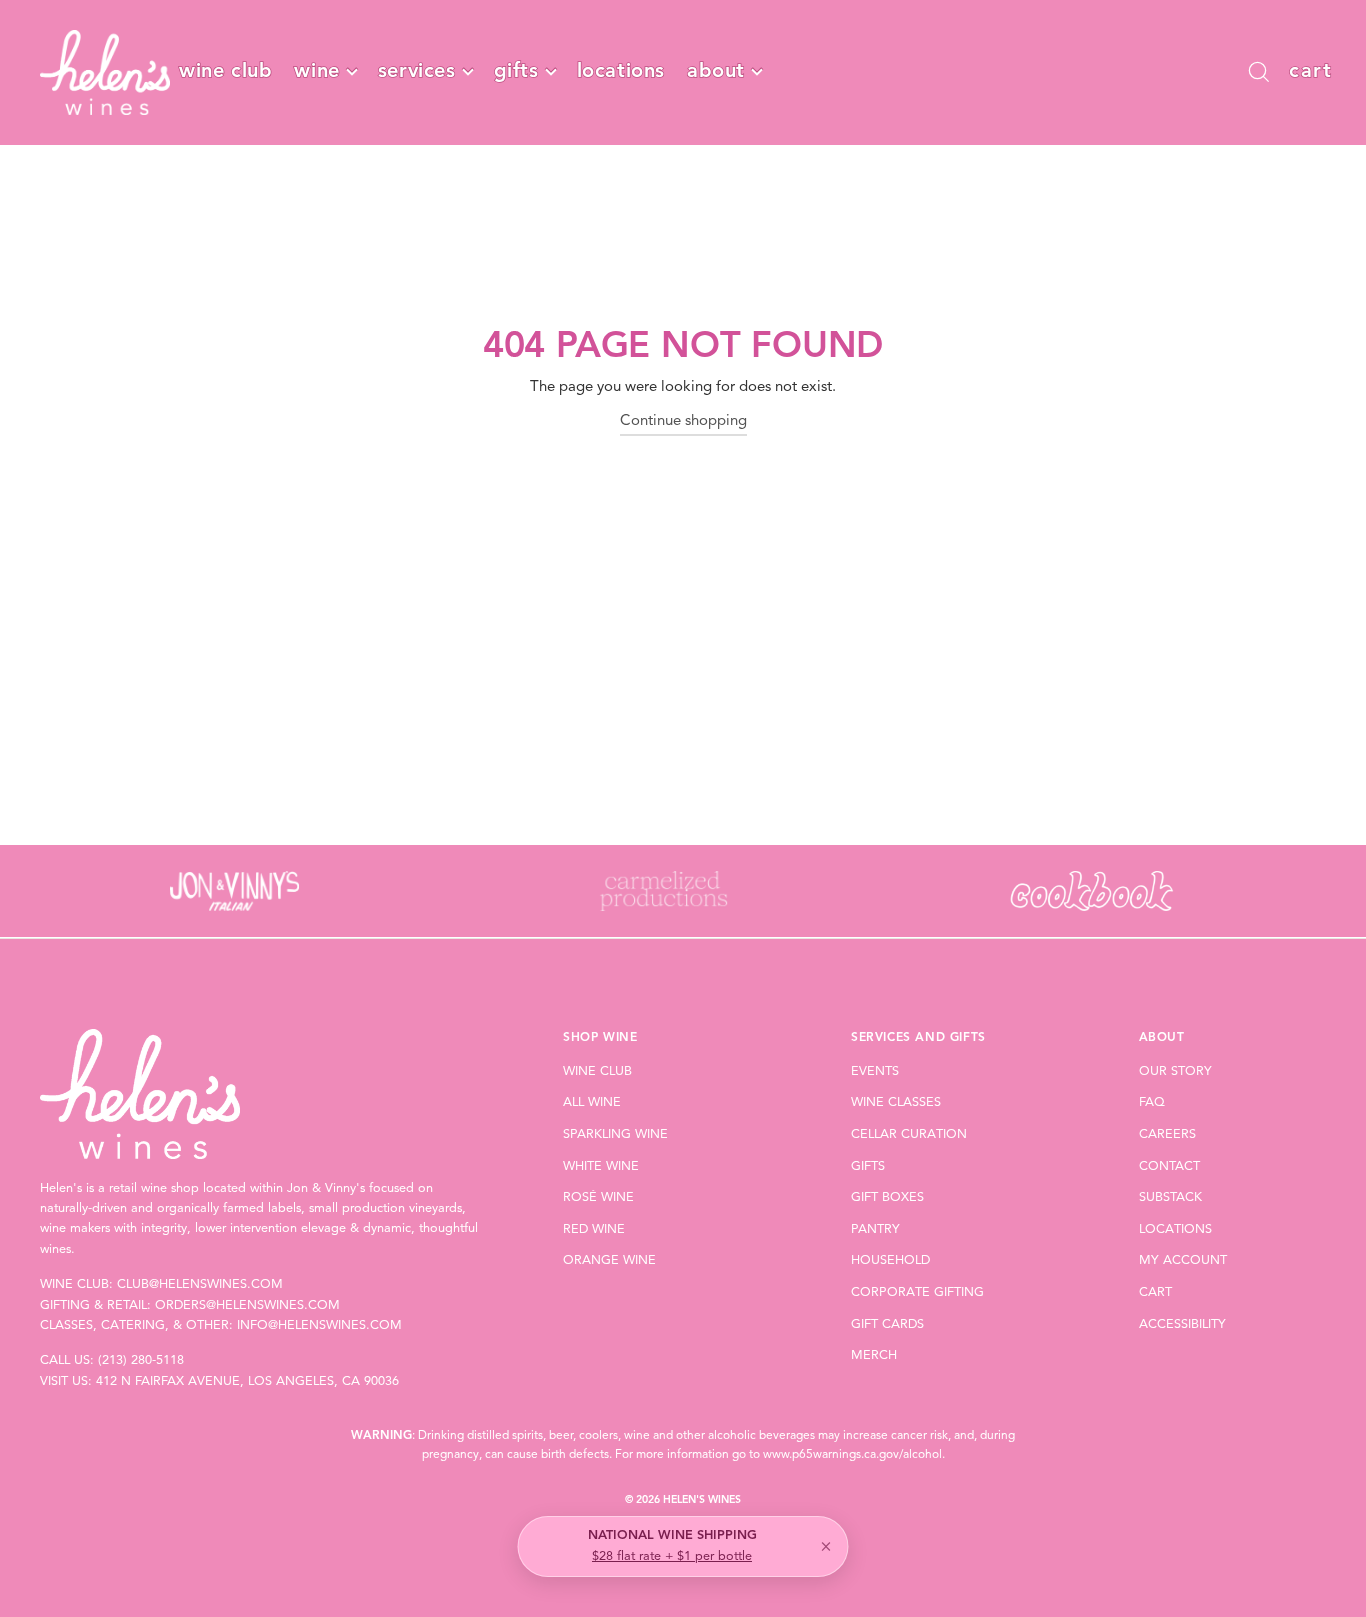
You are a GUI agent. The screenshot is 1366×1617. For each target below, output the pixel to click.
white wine (601, 1166)
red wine (594, 1229)
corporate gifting (917, 1292)
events (875, 1071)
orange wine (609, 1260)
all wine (592, 1102)
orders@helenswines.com (247, 1305)
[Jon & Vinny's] (234, 891)
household (890, 1260)
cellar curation (909, 1134)
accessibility (1182, 1324)
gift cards (887, 1324)
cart (1155, 1292)
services (417, 72)
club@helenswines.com (200, 1284)
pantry (875, 1229)
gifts (516, 72)
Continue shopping (683, 421)
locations (621, 72)
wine (316, 72)
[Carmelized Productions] (663, 891)
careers (1167, 1134)
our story (1175, 1071)
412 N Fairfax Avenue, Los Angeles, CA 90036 (247, 1381)
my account (1183, 1260)
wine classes (896, 1102)
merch (874, 1355)
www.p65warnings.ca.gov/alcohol (852, 1455)
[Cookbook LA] (1091, 891)
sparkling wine (615, 1134)
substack (1170, 1197)
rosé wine (598, 1197)
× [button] (826, 1547)
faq (1152, 1102)
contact (1169, 1166)
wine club (225, 72)
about (716, 72)
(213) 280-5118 (141, 1360)
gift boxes (887, 1197)
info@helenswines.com (319, 1325)
